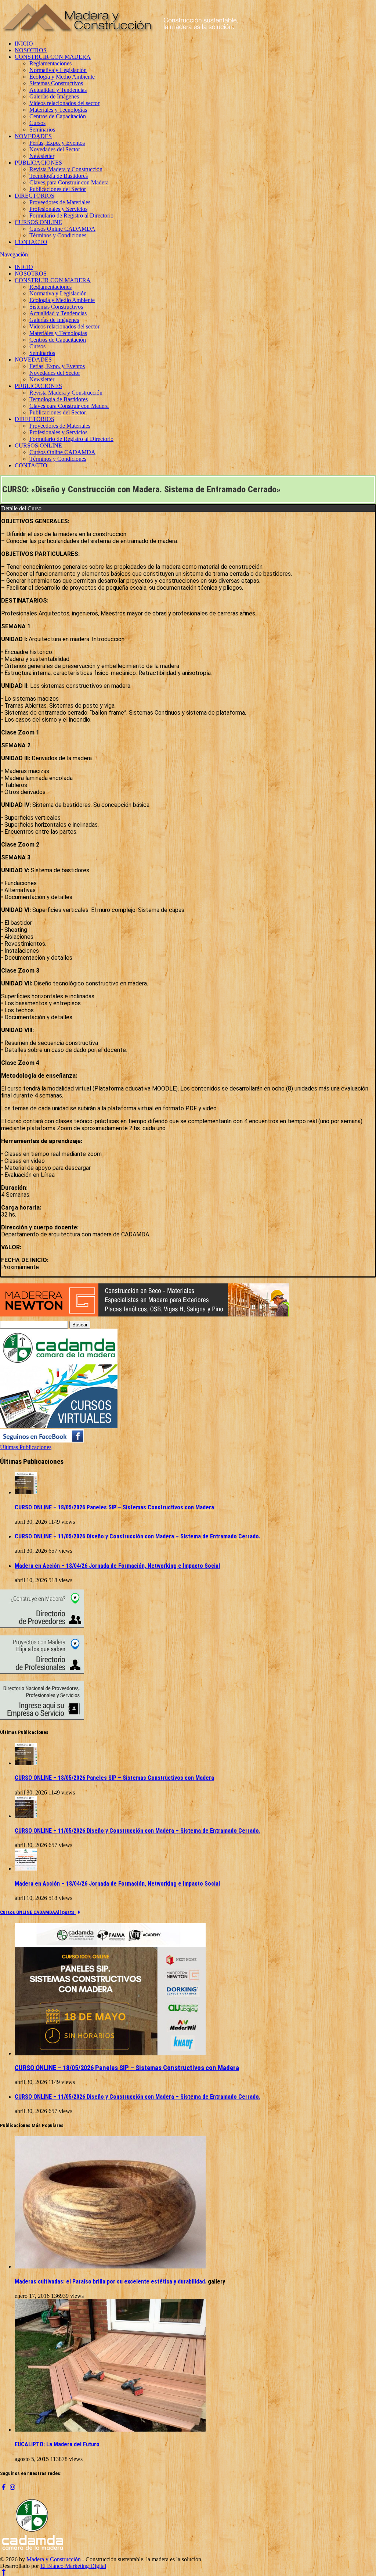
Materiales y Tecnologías (58, 110)
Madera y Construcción (54, 2559)
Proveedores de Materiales (60, 202)
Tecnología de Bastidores (59, 176)
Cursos (37, 123)
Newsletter (42, 156)
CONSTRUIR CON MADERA (53, 57)
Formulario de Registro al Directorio (71, 215)
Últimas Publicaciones (26, 1447)
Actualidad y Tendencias (58, 90)
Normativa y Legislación (58, 70)
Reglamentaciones (50, 63)
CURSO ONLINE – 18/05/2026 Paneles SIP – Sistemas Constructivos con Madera (114, 1507)
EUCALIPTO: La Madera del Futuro (57, 2444)
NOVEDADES (33, 136)
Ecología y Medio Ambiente (62, 77)
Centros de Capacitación (58, 116)
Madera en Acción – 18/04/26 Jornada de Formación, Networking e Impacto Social (117, 1566)
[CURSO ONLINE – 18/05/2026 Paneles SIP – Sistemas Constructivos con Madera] (26, 1492)
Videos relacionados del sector (64, 103)
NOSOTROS (31, 50)
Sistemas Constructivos (56, 83)
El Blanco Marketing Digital (73, 2566)
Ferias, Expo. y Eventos (57, 143)
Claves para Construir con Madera (69, 182)
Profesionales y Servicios (58, 209)
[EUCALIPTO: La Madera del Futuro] (110, 2430)
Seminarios (42, 130)
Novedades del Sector (55, 149)
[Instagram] (12, 2487)
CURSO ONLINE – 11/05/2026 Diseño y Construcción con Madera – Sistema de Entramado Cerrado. (138, 1536)
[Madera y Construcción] (121, 31)
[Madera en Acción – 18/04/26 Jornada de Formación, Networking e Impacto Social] (26, 1869)
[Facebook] (4, 2487)
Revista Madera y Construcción (66, 169)
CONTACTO (31, 242)
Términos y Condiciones (58, 235)
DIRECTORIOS (35, 196)
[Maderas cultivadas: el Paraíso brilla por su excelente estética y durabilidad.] (110, 2266)
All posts (65, 1912)
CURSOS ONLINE (38, 222)
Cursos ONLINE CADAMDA (28, 1912)
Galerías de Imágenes (54, 96)
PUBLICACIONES (38, 163)
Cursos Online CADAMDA (62, 229)
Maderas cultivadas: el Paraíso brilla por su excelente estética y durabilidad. (111, 2282)
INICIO (24, 44)
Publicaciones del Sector (58, 189)
